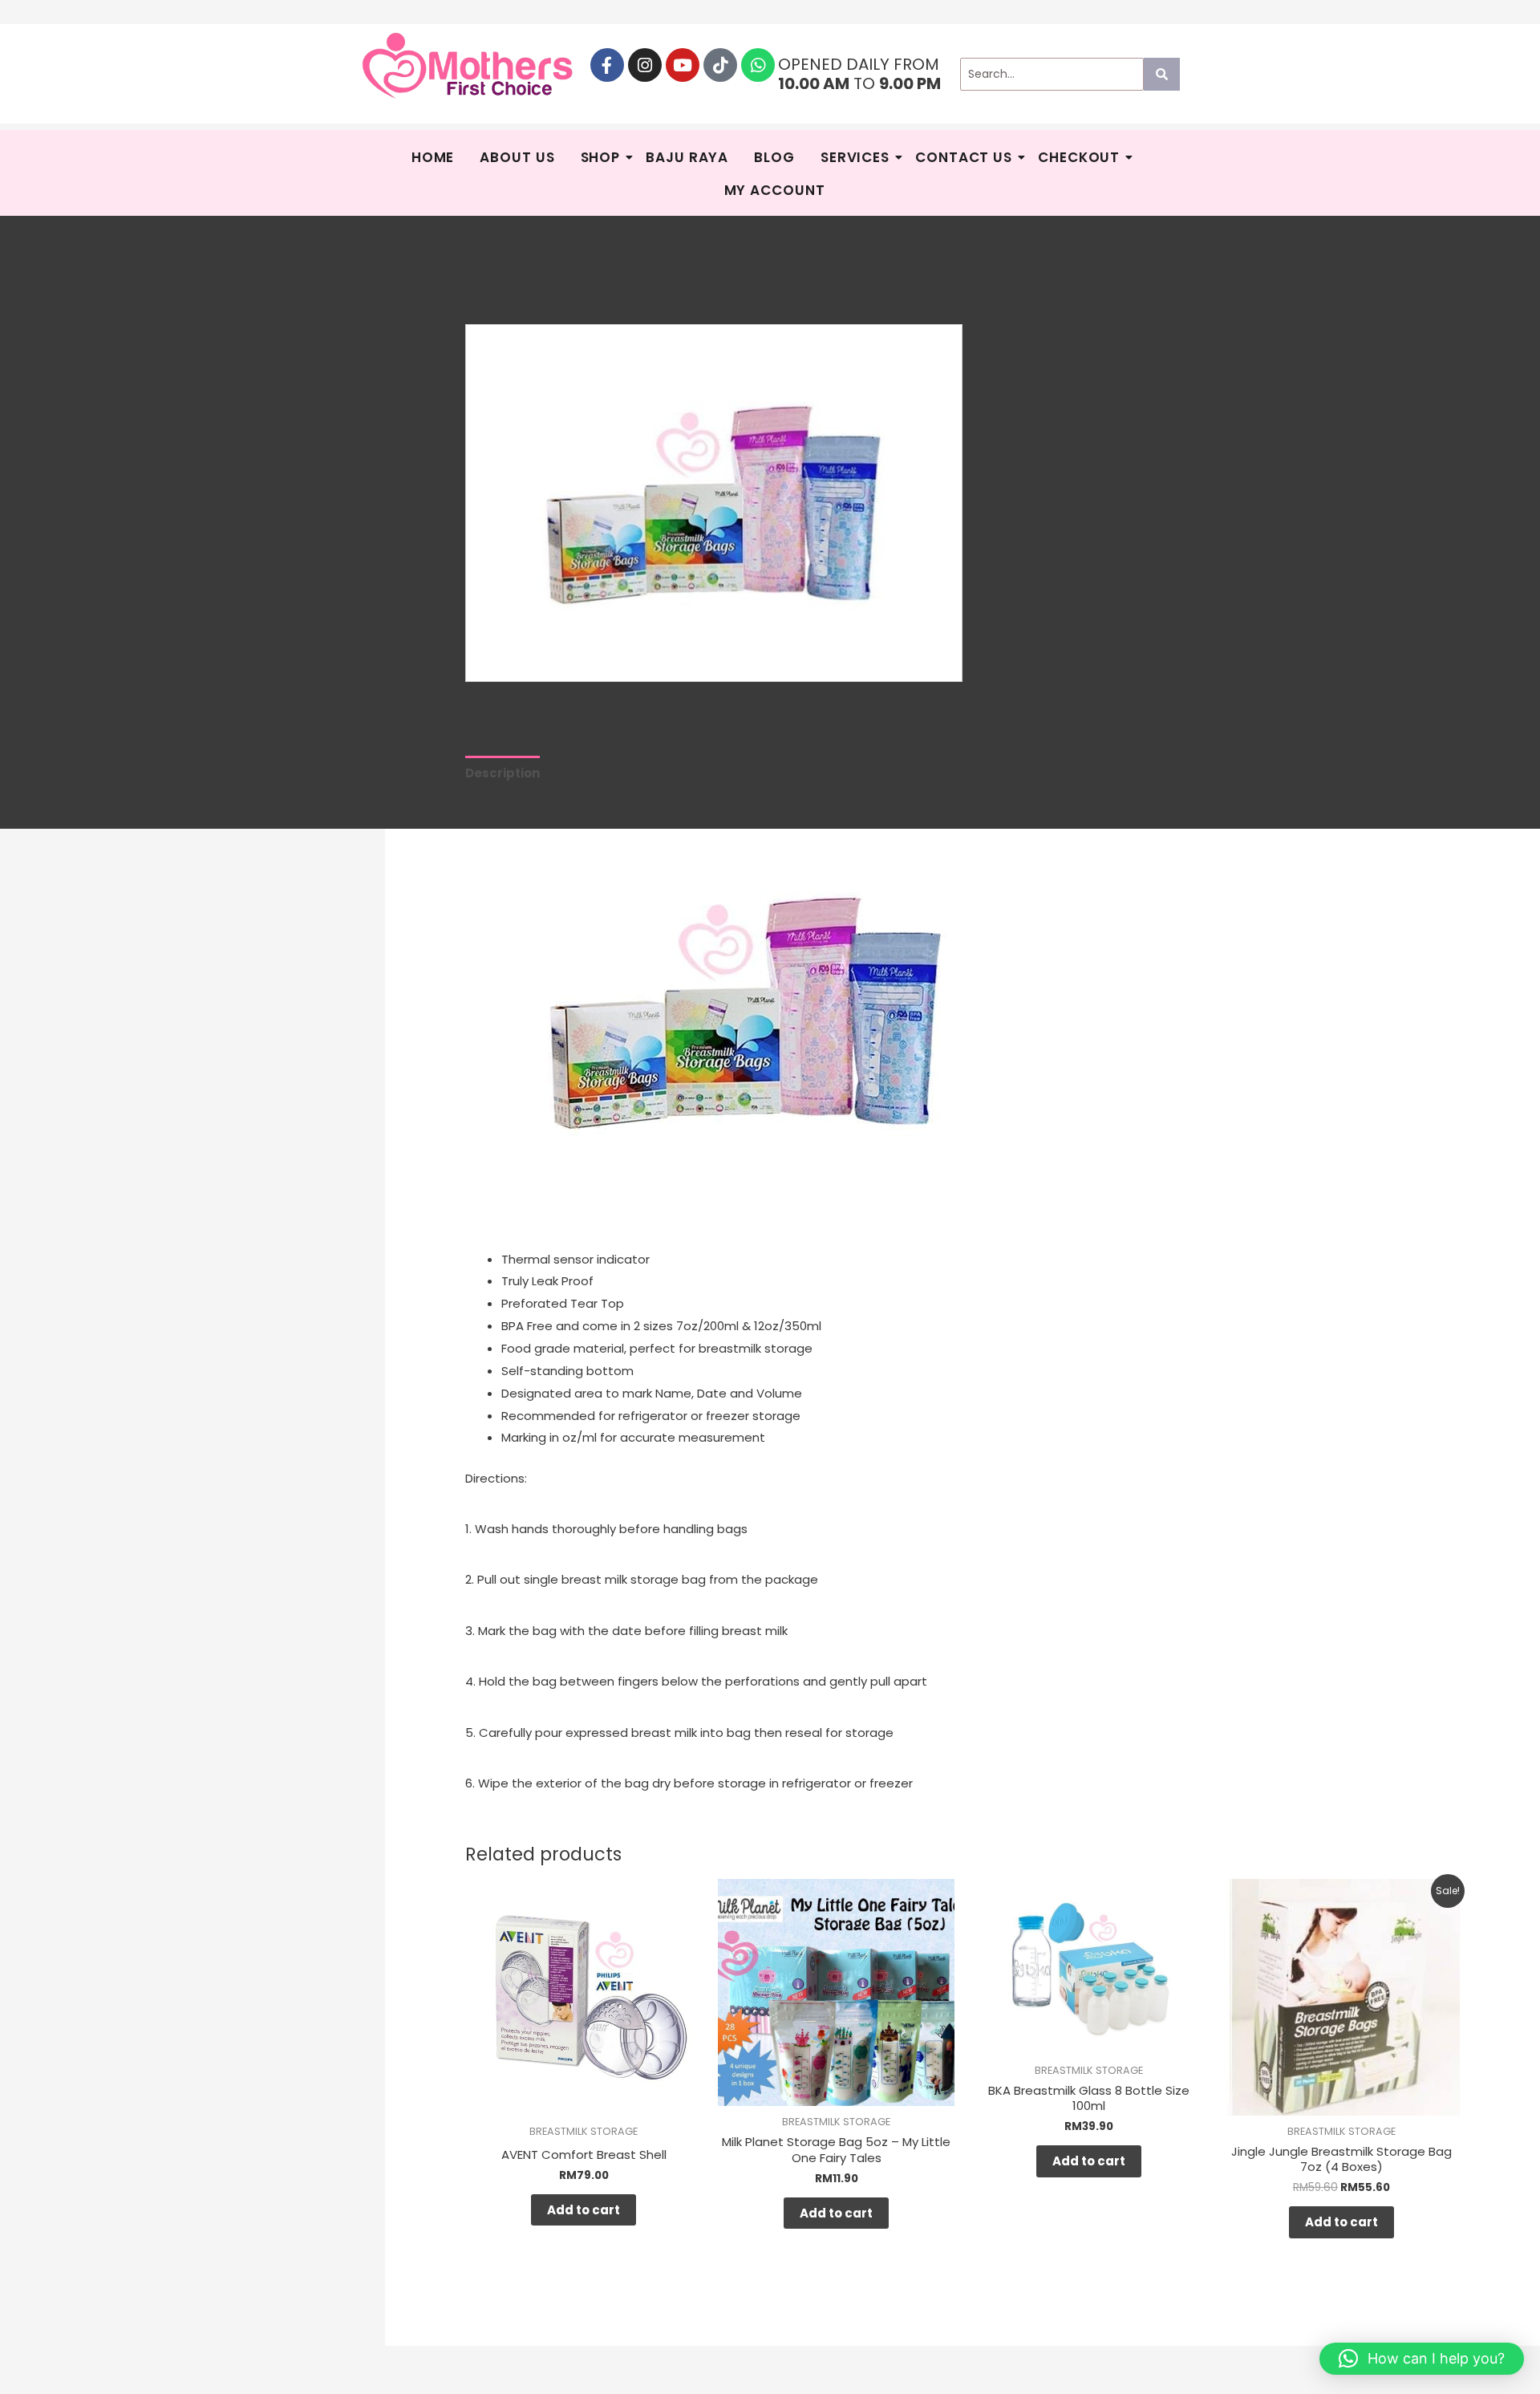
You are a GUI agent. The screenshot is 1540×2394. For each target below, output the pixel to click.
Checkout (1079, 157)
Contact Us (964, 157)
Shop (601, 157)
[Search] (1162, 74)
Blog (774, 157)
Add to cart (584, 2210)
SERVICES (855, 157)
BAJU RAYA (687, 157)
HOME (433, 157)
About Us (517, 157)
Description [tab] (503, 773)
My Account (775, 190)
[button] (1422, 2359)
